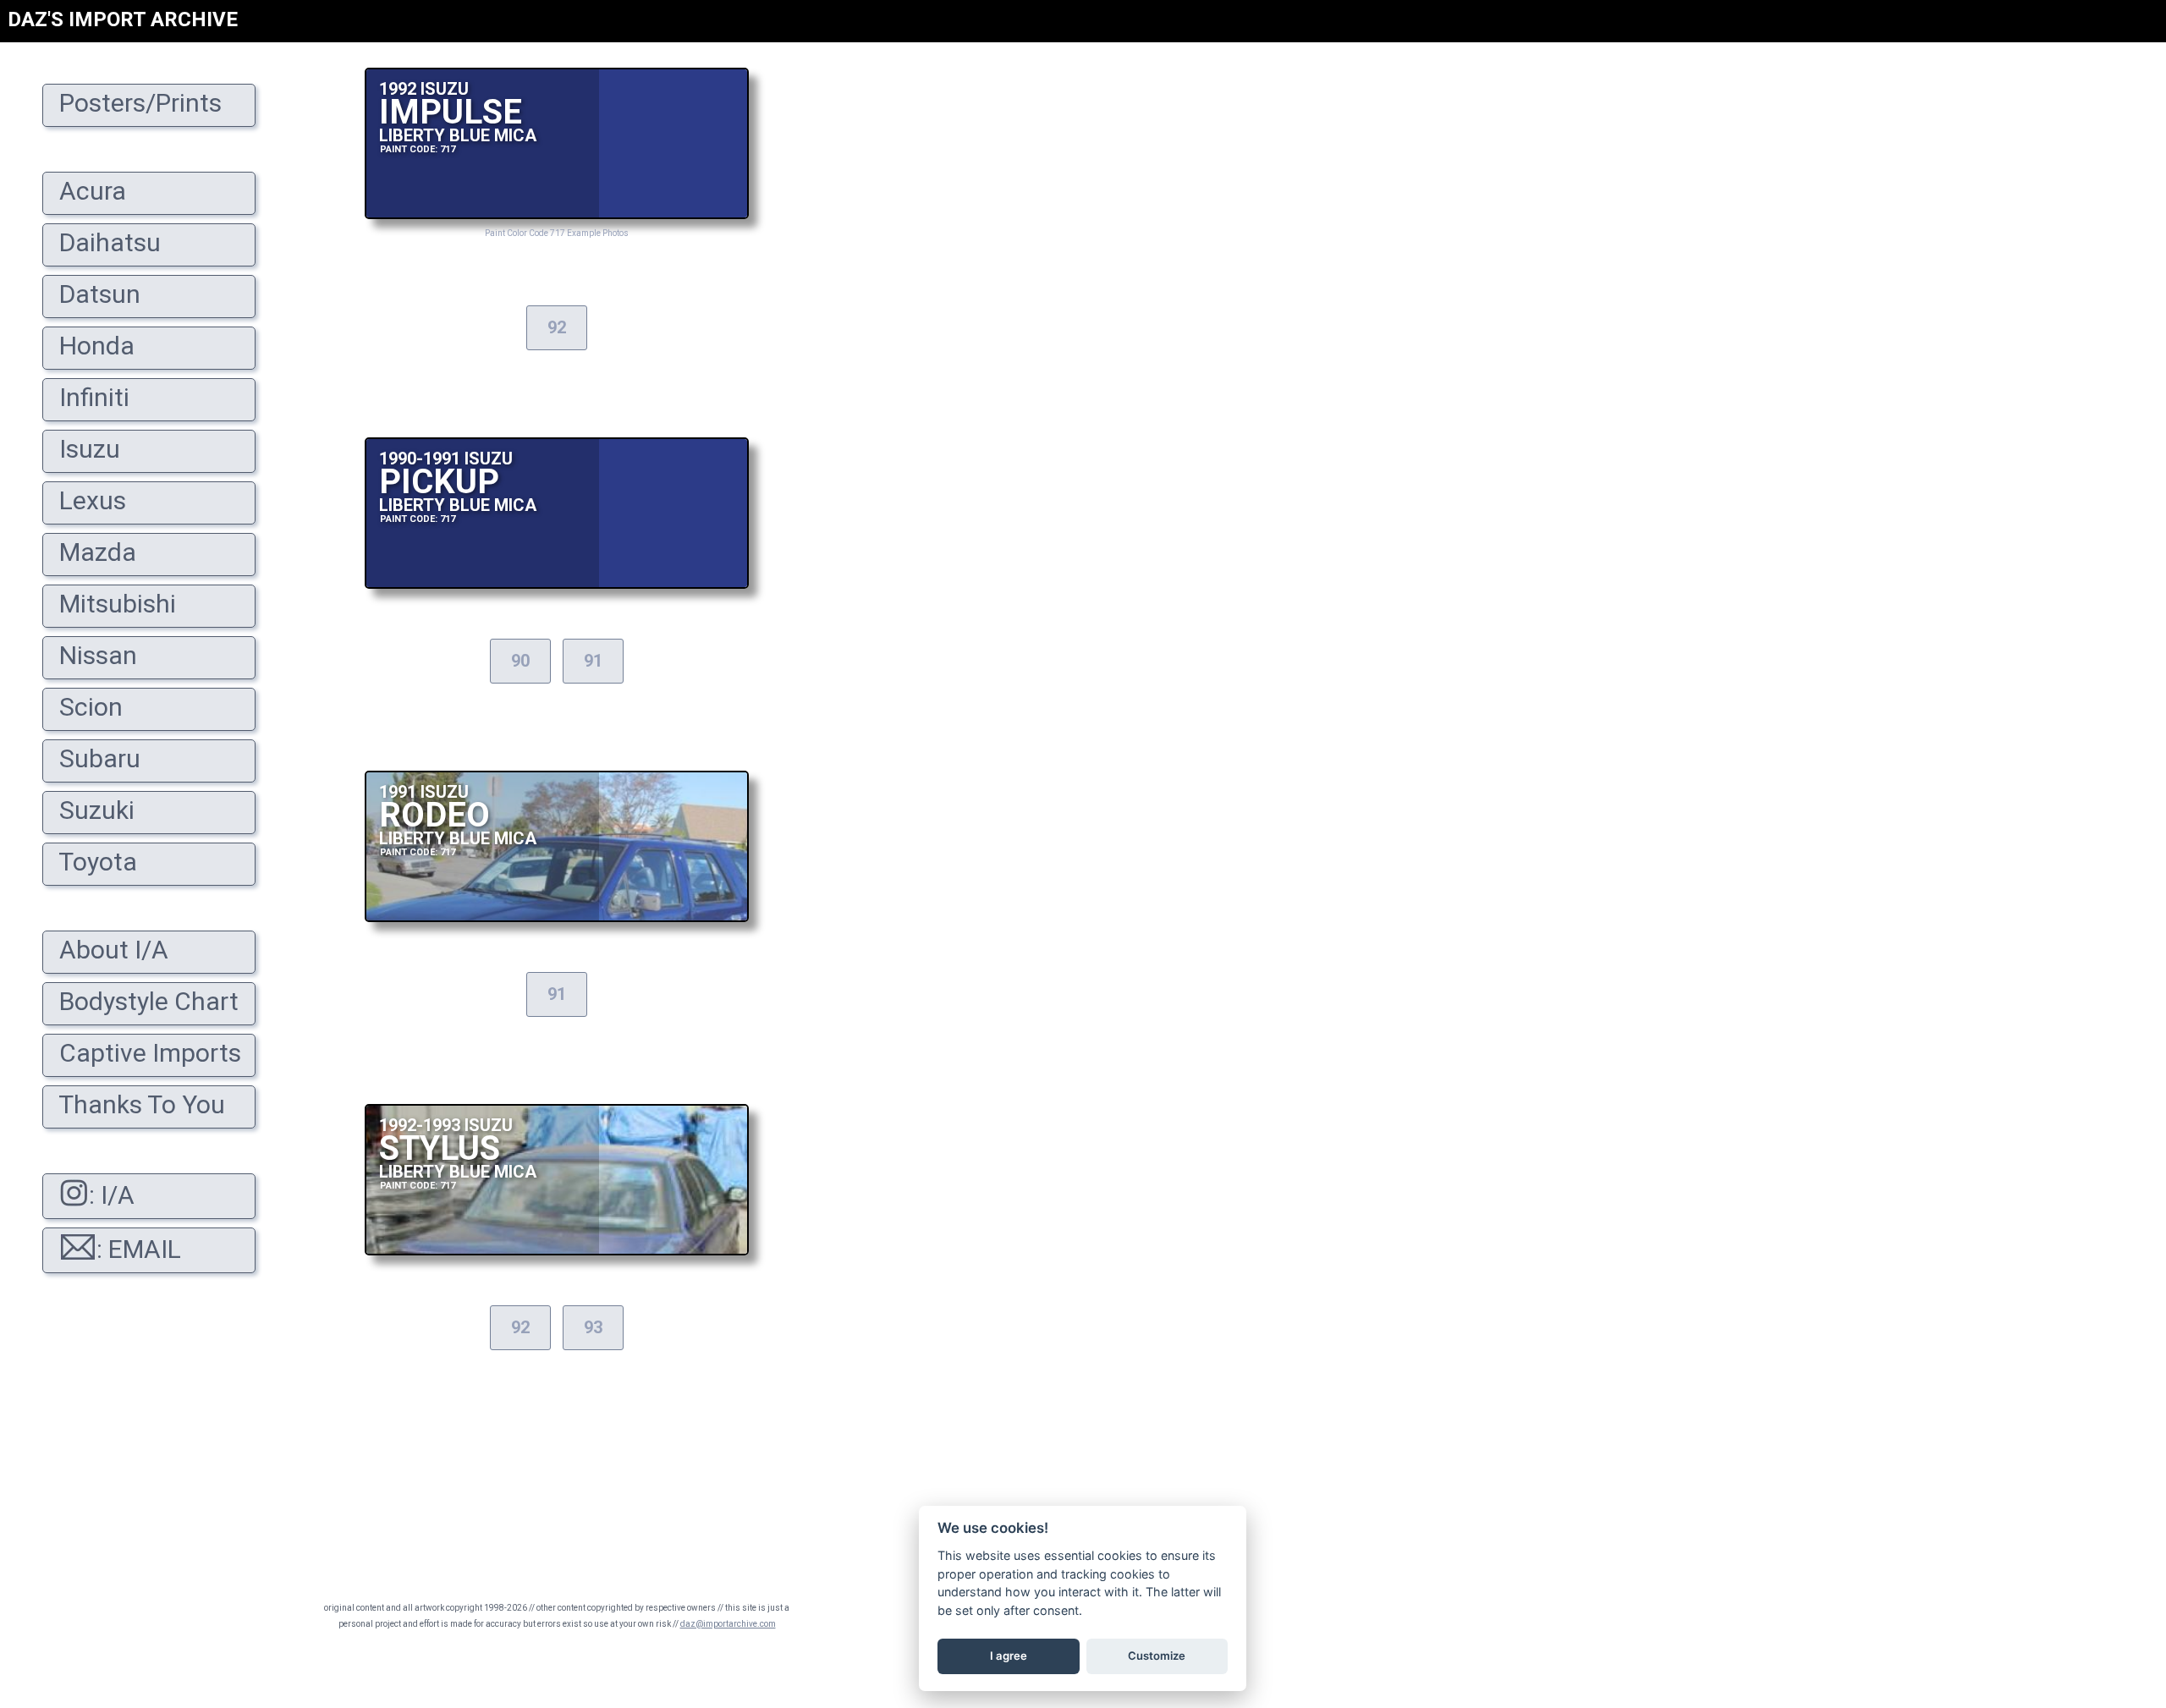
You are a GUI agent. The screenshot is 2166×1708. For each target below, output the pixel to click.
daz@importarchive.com (728, 1624)
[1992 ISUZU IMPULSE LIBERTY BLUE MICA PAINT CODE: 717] (557, 214)
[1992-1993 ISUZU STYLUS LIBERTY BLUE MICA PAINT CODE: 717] (557, 1251)
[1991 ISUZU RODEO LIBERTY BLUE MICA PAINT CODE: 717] (557, 917)
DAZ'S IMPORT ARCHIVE (123, 19)
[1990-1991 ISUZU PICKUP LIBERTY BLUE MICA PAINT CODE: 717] (557, 584)
